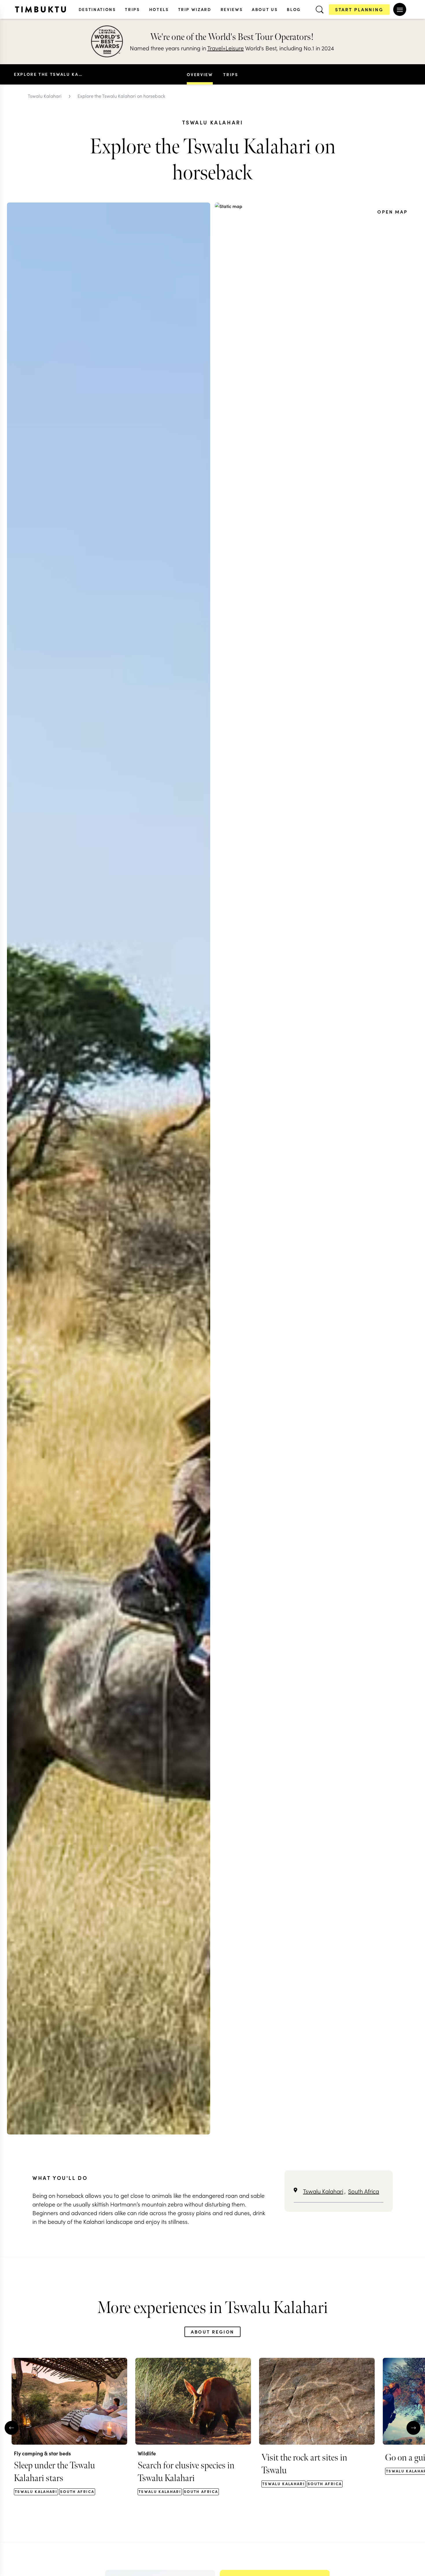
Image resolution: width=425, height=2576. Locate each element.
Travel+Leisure (226, 48)
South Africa (364, 2191)
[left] (12, 2428)
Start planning (359, 9)
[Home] (40, 9)
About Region (213, 2332)
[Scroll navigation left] (180, 74)
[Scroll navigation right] (245, 74)
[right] (413, 2428)
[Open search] (319, 10)
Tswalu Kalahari (323, 2191)
